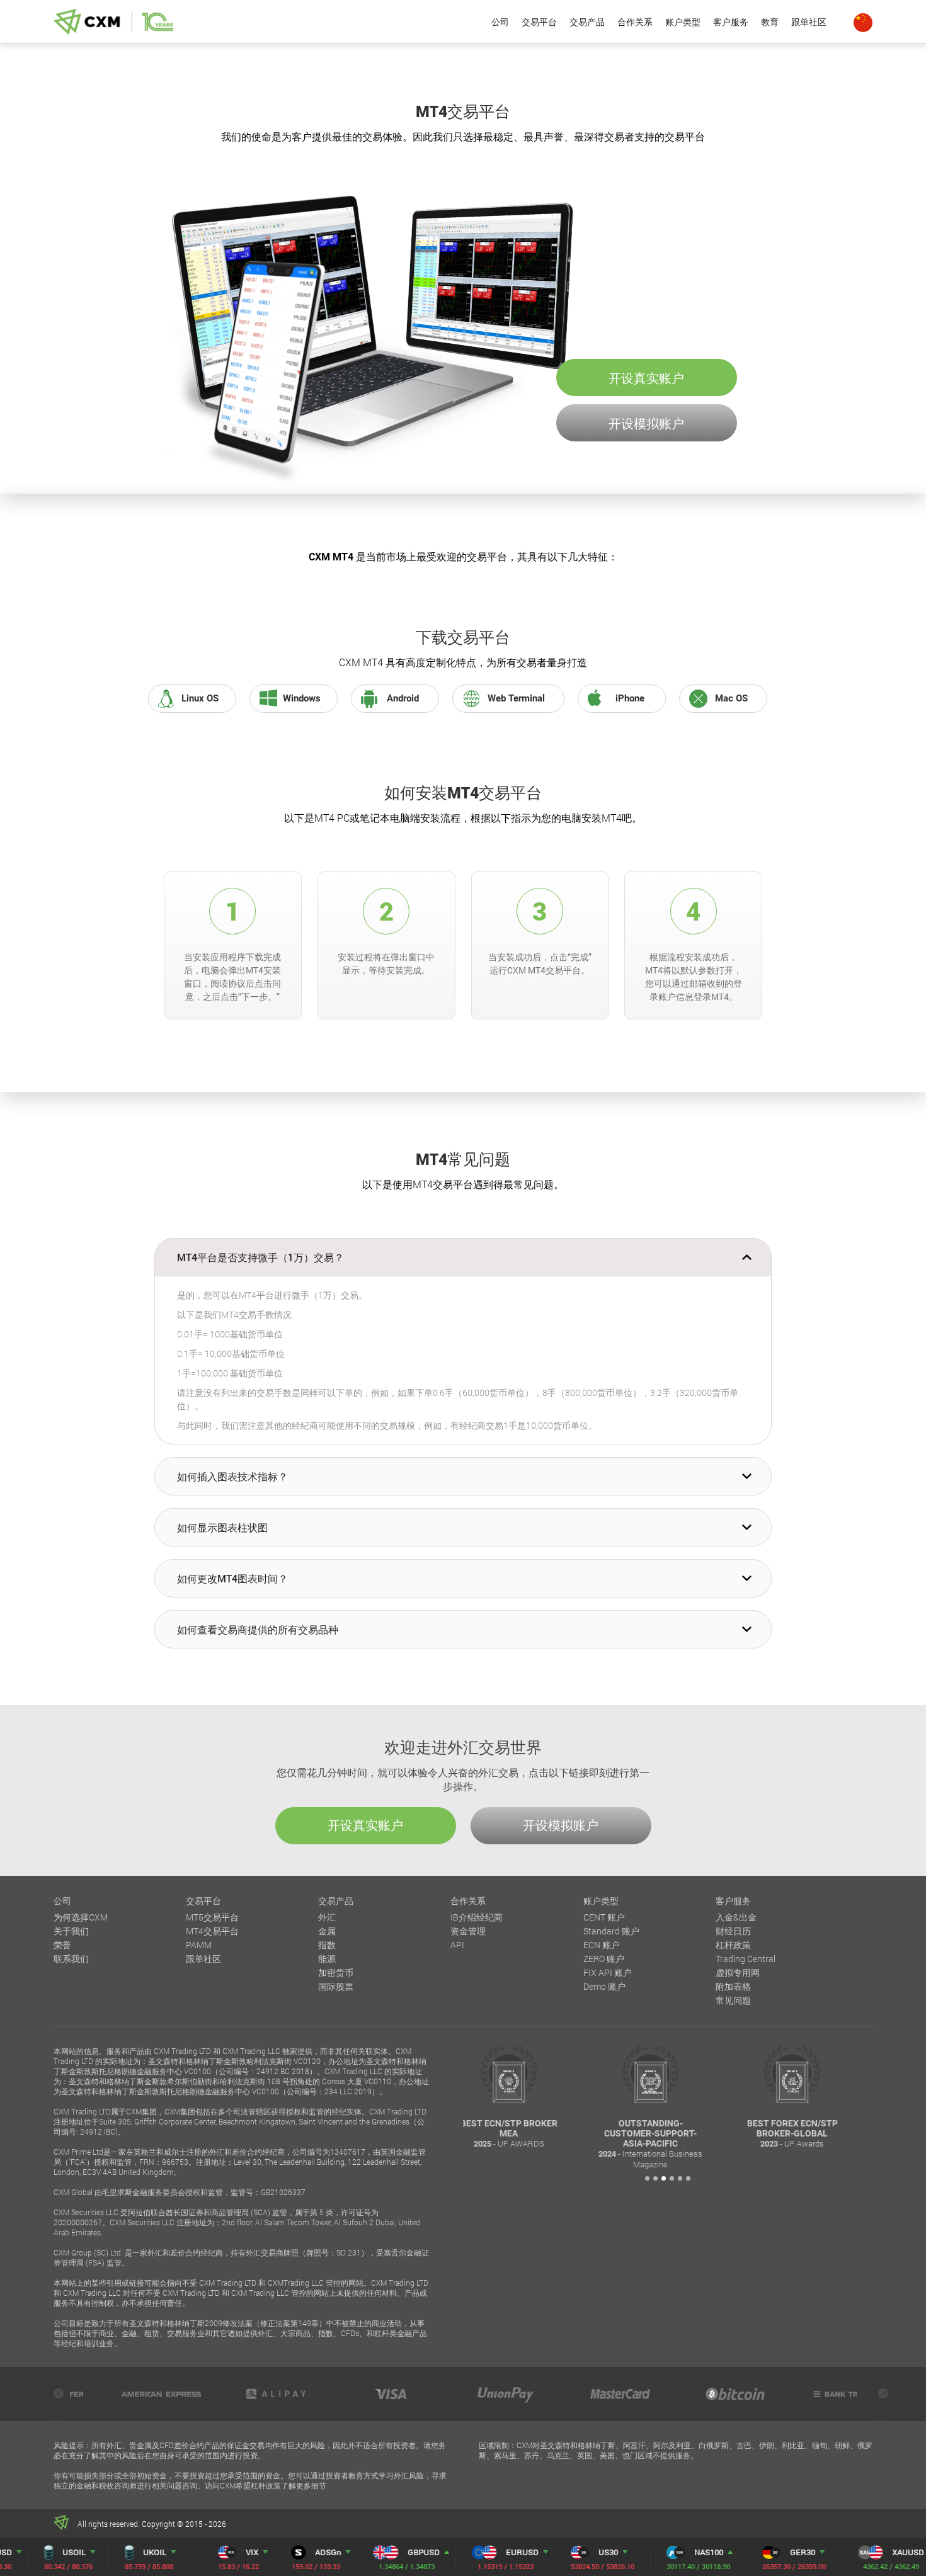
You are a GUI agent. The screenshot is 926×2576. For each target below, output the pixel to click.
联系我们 (71, 1959)
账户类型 (683, 22)
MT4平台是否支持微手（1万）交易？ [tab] (260, 1257)
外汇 (327, 1917)
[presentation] (59, 2393)
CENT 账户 (604, 1917)
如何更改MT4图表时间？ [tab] (232, 1578)
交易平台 (539, 22)
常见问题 (733, 2000)
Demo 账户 (604, 1986)
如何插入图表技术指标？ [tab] (232, 1476)
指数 (327, 1945)
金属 (327, 1931)
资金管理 (468, 1931)
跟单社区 (809, 22)
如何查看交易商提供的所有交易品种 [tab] (258, 1629)
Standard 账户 (611, 1931)
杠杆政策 (733, 1945)
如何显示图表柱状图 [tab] (222, 1527)
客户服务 (731, 22)
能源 (327, 1959)
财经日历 (733, 1931)
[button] (647, 2178)
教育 (770, 22)
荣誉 (62, 1945)
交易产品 (587, 22)
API (457, 1945)
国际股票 (336, 1986)
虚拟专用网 (738, 1972)
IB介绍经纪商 (477, 1917)
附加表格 (733, 1986)
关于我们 (71, 1931)
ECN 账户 (602, 1945)
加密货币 (336, 1972)
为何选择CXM (81, 1917)
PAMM (199, 1945)
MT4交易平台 (212, 1931)
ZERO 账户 (604, 1959)
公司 (500, 22)
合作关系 (635, 22)
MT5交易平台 (212, 1917)
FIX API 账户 (608, 1972)
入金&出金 (736, 1917)
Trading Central (746, 1959)
